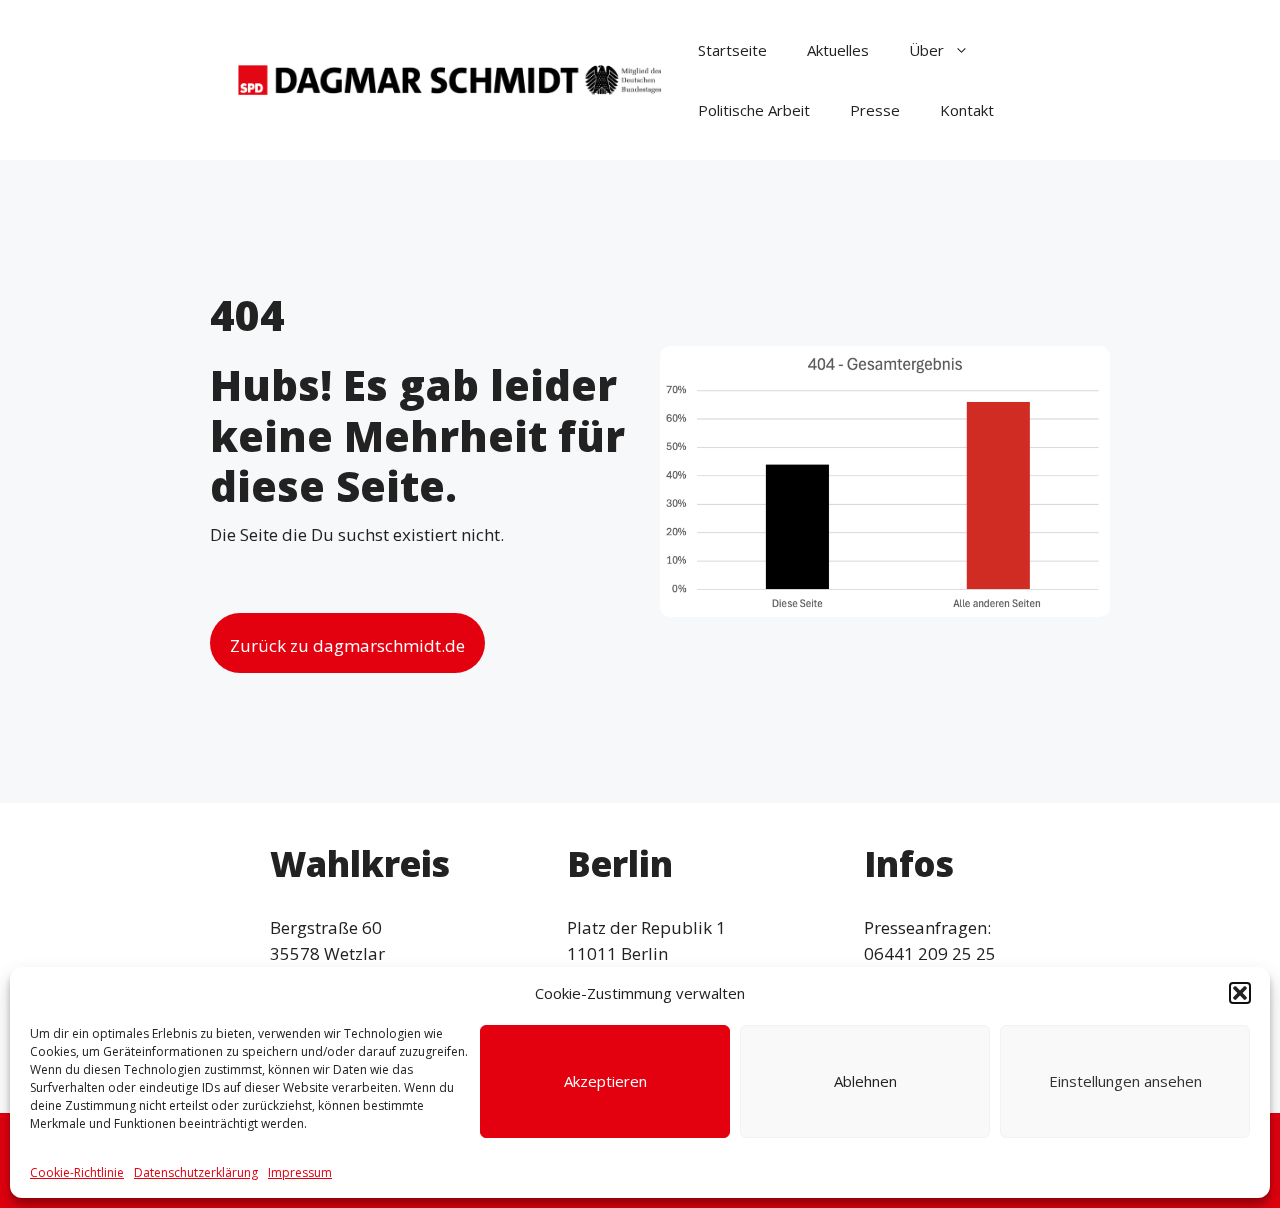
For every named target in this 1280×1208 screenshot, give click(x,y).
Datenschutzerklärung (196, 1172)
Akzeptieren (605, 1081)
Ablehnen (865, 1081)
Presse (875, 110)
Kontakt (967, 110)
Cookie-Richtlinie (77, 1172)
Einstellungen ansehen (1125, 1081)
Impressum (300, 1172)
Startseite (732, 50)
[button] (1240, 993)
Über (926, 50)
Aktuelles (838, 50)
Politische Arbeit (754, 110)
